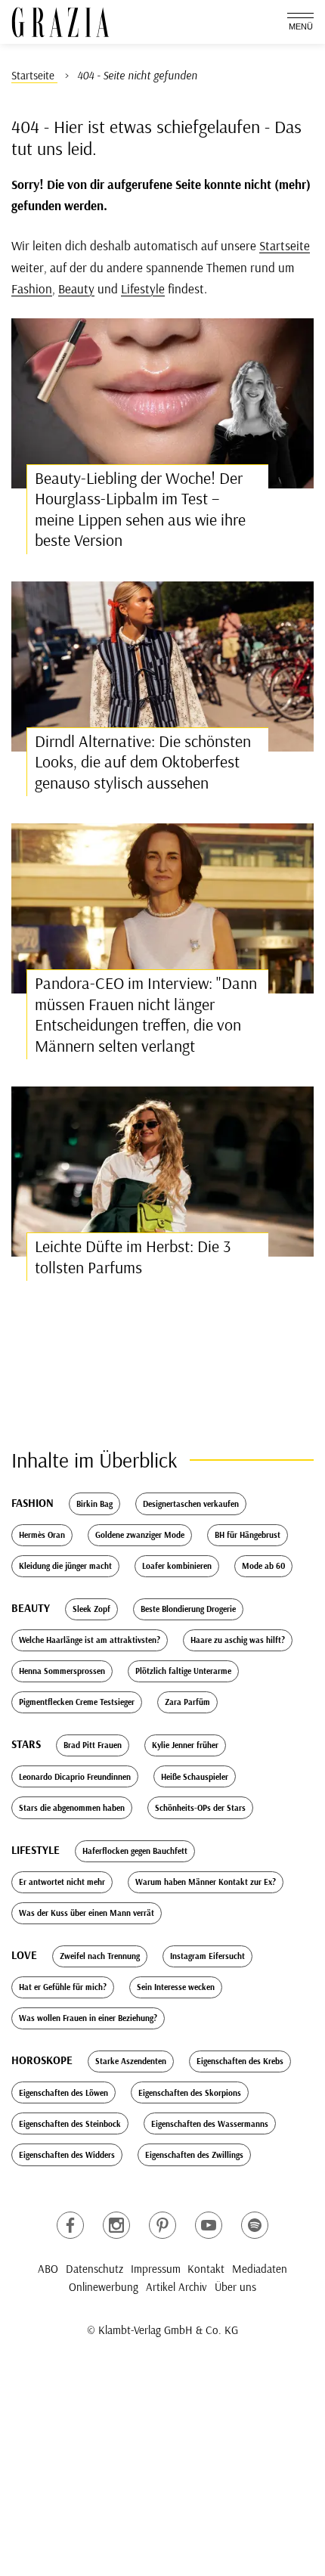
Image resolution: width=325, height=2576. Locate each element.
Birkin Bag (94, 1504)
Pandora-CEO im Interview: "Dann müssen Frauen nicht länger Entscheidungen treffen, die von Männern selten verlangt (146, 1014)
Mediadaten (260, 2269)
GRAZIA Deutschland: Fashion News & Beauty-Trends (60, 22)
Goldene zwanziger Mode (140, 1535)
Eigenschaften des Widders (67, 2155)
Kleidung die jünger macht (65, 1566)
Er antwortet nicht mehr (62, 1882)
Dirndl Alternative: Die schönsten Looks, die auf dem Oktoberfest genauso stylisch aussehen (143, 762)
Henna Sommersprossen (62, 1671)
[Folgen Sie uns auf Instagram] (116, 2225)
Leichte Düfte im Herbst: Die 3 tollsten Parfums (133, 1257)
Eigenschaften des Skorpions (190, 2093)
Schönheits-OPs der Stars (200, 1808)
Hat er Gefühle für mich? (63, 1987)
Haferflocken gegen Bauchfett (135, 1851)
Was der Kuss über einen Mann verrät (87, 1913)
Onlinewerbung (104, 2287)
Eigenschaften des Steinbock (70, 2124)
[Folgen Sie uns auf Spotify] (255, 2225)
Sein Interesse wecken (176, 1987)
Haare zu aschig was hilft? (238, 1640)
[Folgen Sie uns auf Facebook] (70, 2225)
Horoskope (42, 2060)
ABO (48, 2269)
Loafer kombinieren (177, 1566)
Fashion (32, 288)
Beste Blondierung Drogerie (188, 1609)
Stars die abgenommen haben (72, 1808)
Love (24, 1955)
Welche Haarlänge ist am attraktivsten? (90, 1640)
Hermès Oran (42, 1535)
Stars (26, 1744)
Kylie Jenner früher (185, 1745)
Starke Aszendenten (131, 2061)
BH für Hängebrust (248, 1535)
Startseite (285, 245)
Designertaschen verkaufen (191, 1504)
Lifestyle (143, 288)
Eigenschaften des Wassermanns (210, 2124)
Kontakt (206, 2269)
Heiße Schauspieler (195, 1777)
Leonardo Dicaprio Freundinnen (75, 1777)
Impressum (156, 2269)
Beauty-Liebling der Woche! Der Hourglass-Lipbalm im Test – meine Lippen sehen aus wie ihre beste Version (140, 509)
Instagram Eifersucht (207, 1956)
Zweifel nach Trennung (100, 1956)
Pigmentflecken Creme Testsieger (77, 1702)
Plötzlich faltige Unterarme (183, 1671)
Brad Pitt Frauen (93, 1745)
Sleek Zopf (91, 1609)
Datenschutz (94, 2269)
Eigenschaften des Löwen (63, 2093)
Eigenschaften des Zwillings (194, 2155)
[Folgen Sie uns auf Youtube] (209, 2225)
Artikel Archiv (176, 2287)
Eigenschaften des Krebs (240, 2061)
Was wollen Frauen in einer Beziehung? (88, 2018)
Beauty (76, 288)
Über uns (235, 2287)
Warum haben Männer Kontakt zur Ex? (206, 1882)
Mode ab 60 (263, 1566)
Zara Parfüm (187, 1702)
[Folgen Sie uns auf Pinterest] (162, 2225)
